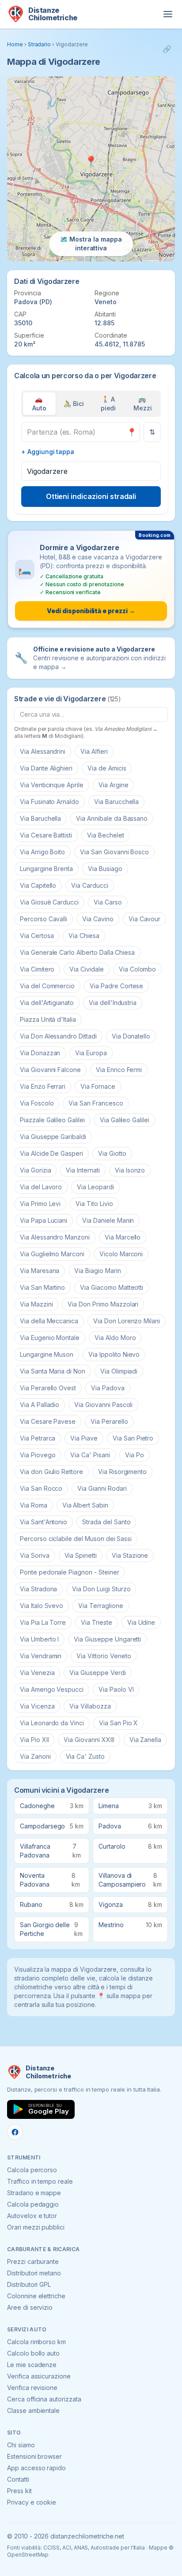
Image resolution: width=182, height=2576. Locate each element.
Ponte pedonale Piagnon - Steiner (69, 1572)
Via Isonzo (130, 1170)
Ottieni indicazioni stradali (91, 496)
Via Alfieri (94, 751)
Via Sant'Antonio (44, 1522)
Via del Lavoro (41, 1187)
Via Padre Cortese (116, 986)
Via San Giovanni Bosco (114, 852)
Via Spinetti (81, 1555)
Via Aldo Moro (115, 1338)
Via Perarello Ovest (48, 1388)
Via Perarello (109, 1421)
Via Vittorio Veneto (104, 1656)
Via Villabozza (90, 1706)
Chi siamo (21, 2445)
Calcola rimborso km (36, 2342)
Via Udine (141, 1622)
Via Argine (114, 785)
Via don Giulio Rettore (51, 1472)
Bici (74, 404)
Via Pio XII (34, 1740)
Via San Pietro (133, 1438)
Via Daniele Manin (108, 1220)
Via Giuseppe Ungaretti (107, 1639)
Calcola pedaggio (33, 2204)
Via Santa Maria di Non (53, 1371)
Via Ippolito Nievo (114, 1354)
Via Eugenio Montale (50, 1338)
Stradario (40, 44)
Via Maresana (40, 1271)
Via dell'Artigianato (47, 1003)
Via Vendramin (41, 1656)
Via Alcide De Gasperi (51, 1153)
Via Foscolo (37, 1103)
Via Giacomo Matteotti (112, 1287)
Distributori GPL (29, 2284)
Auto (39, 404)
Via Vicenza (37, 1706)
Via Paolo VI (116, 1689)
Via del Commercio (47, 986)
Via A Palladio (40, 1405)
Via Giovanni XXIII (89, 1740)
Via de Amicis (107, 768)
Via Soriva (35, 1555)
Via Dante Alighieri (46, 768)
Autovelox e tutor (32, 2216)
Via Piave (84, 1438)
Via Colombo (137, 969)
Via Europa (91, 1053)
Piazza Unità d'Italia (48, 1019)
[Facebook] (15, 2132)
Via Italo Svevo (42, 1606)
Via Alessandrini (43, 751)
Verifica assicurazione (39, 2376)
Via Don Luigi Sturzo (101, 1589)
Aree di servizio (30, 2307)
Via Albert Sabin (85, 1505)
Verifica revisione (32, 2388)
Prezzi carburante (33, 2261)
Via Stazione (130, 1555)
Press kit (19, 2491)
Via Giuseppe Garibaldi (53, 1137)
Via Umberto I (39, 1639)
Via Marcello (123, 1237)
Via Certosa (37, 936)
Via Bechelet (105, 835)
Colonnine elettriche (36, 2296)
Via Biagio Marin (97, 1271)
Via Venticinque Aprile (52, 785)
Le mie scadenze (32, 2365)
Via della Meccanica (49, 1321)
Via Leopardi (95, 1187)
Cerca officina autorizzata (44, 2399)
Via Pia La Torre (43, 1622)
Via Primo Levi (40, 1204)
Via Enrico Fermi (119, 1070)
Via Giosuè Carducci (49, 902)
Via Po (135, 1455)
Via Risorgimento (122, 1472)
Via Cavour (145, 919)
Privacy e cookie (32, 2502)
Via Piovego (38, 1455)
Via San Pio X (118, 1723)
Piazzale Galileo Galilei (52, 1120)
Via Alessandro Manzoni (55, 1237)
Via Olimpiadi (119, 1371)
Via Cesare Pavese (48, 1421)
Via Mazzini (36, 1304)
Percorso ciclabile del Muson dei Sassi (76, 1539)
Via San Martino (42, 1287)
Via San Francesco (96, 1103)
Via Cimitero (37, 969)
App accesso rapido (36, 2468)
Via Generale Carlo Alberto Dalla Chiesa (77, 952)
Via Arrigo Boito (42, 852)
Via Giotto (112, 1153)
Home (15, 44)
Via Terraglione (100, 1606)
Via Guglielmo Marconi (52, 1254)
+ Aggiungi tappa (48, 452)
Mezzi (143, 404)
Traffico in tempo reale (40, 2181)
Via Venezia (37, 1673)
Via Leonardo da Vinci (52, 1723)
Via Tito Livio (94, 1204)
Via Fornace (98, 1086)
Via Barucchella (116, 802)
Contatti (18, 2479)
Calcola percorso (32, 2170)
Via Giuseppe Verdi (97, 1673)
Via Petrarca (38, 1438)
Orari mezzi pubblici (36, 2227)
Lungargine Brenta (46, 869)
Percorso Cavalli (44, 919)
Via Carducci (89, 885)
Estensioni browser (34, 2456)
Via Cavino (98, 919)
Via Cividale (86, 969)
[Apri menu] (168, 14)
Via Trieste (96, 1622)
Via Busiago (105, 869)
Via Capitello (38, 885)
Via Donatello (131, 1036)
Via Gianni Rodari (102, 1488)
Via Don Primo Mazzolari (103, 1304)
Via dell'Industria (113, 1003)
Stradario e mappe (34, 2193)
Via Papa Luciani (44, 1220)
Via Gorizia (35, 1170)
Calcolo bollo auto (33, 2353)
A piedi (108, 404)
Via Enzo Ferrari (43, 1086)
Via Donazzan (40, 1053)
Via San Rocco (41, 1488)
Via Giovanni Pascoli (103, 1405)
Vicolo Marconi (121, 1254)
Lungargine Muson (47, 1354)
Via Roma (34, 1505)
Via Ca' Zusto (85, 1756)
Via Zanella (145, 1740)
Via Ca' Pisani (90, 1455)
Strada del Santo (106, 1522)
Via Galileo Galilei (125, 1120)
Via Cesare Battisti (46, 835)
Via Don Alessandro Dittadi (58, 1036)
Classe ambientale (33, 2410)
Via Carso (108, 902)
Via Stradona (38, 1589)
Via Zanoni (35, 1756)
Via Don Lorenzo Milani (127, 1321)
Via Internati (83, 1170)
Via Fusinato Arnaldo (49, 802)
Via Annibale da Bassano (112, 818)
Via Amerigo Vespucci (52, 1689)
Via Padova (108, 1388)
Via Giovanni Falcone (50, 1070)
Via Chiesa (84, 936)
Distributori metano (34, 2273)
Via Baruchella (40, 818)
